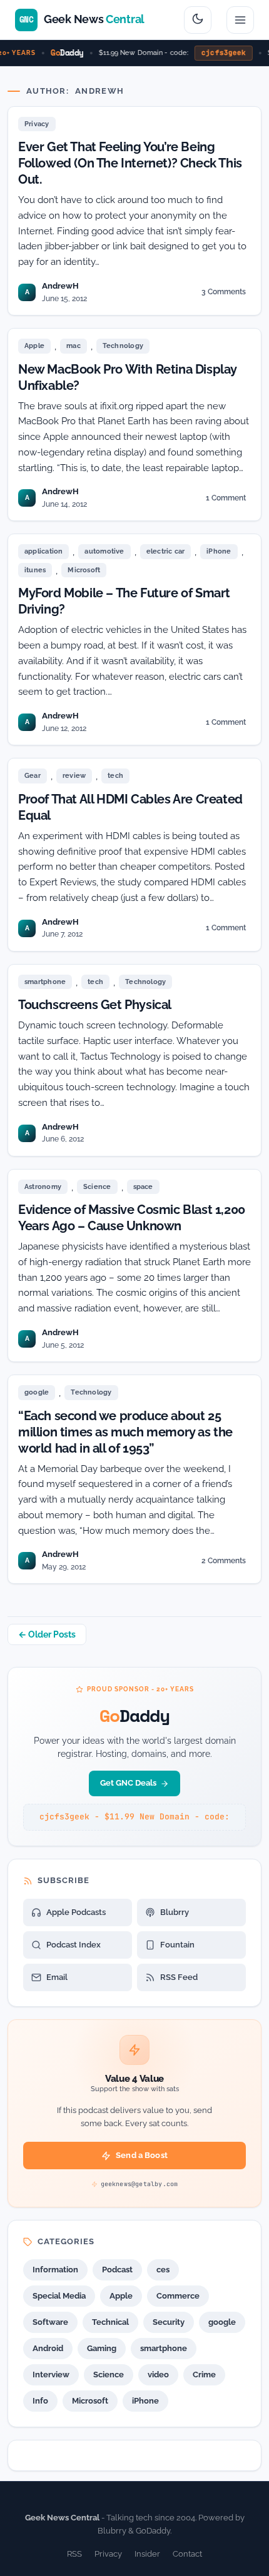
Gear (33, 776)
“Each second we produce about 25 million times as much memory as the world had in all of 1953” (125, 1432)
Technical (110, 2322)
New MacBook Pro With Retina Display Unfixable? (127, 377)
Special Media (59, 2296)
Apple (34, 346)
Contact (187, 2554)
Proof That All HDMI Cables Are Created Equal (130, 807)
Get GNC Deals (128, 1783)
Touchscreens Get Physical (95, 1005)
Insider (147, 2554)
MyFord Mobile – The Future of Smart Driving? (124, 601)
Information (55, 2270)
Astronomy (43, 1187)
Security (169, 2322)
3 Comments (223, 294)
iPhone (219, 551)
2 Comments (223, 1563)
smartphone (45, 982)
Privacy (37, 124)
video (158, 2375)
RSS (74, 2554)
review (74, 776)
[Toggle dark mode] (198, 20)
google (37, 1392)
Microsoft (84, 570)
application (43, 551)
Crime (204, 2375)
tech (115, 776)
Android (48, 2348)
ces (163, 2270)
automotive (104, 551)
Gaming (102, 2348)
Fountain (177, 1945)
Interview (51, 2375)
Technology (123, 346)
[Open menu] (240, 20)
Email (57, 1977)
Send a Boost (142, 2155)
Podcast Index (74, 1945)
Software (50, 2322)
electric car (166, 551)
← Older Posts (47, 1634)
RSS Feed (179, 1977)
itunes (35, 570)
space (143, 1187)
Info (40, 2401)
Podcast (117, 2270)
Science (97, 1187)
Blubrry (175, 1912)
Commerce (178, 2296)
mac (74, 346)
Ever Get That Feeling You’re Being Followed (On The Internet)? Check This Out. (130, 163)
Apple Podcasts (76, 1912)
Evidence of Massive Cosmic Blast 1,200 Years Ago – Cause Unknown (132, 1218)
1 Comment (226, 500)
